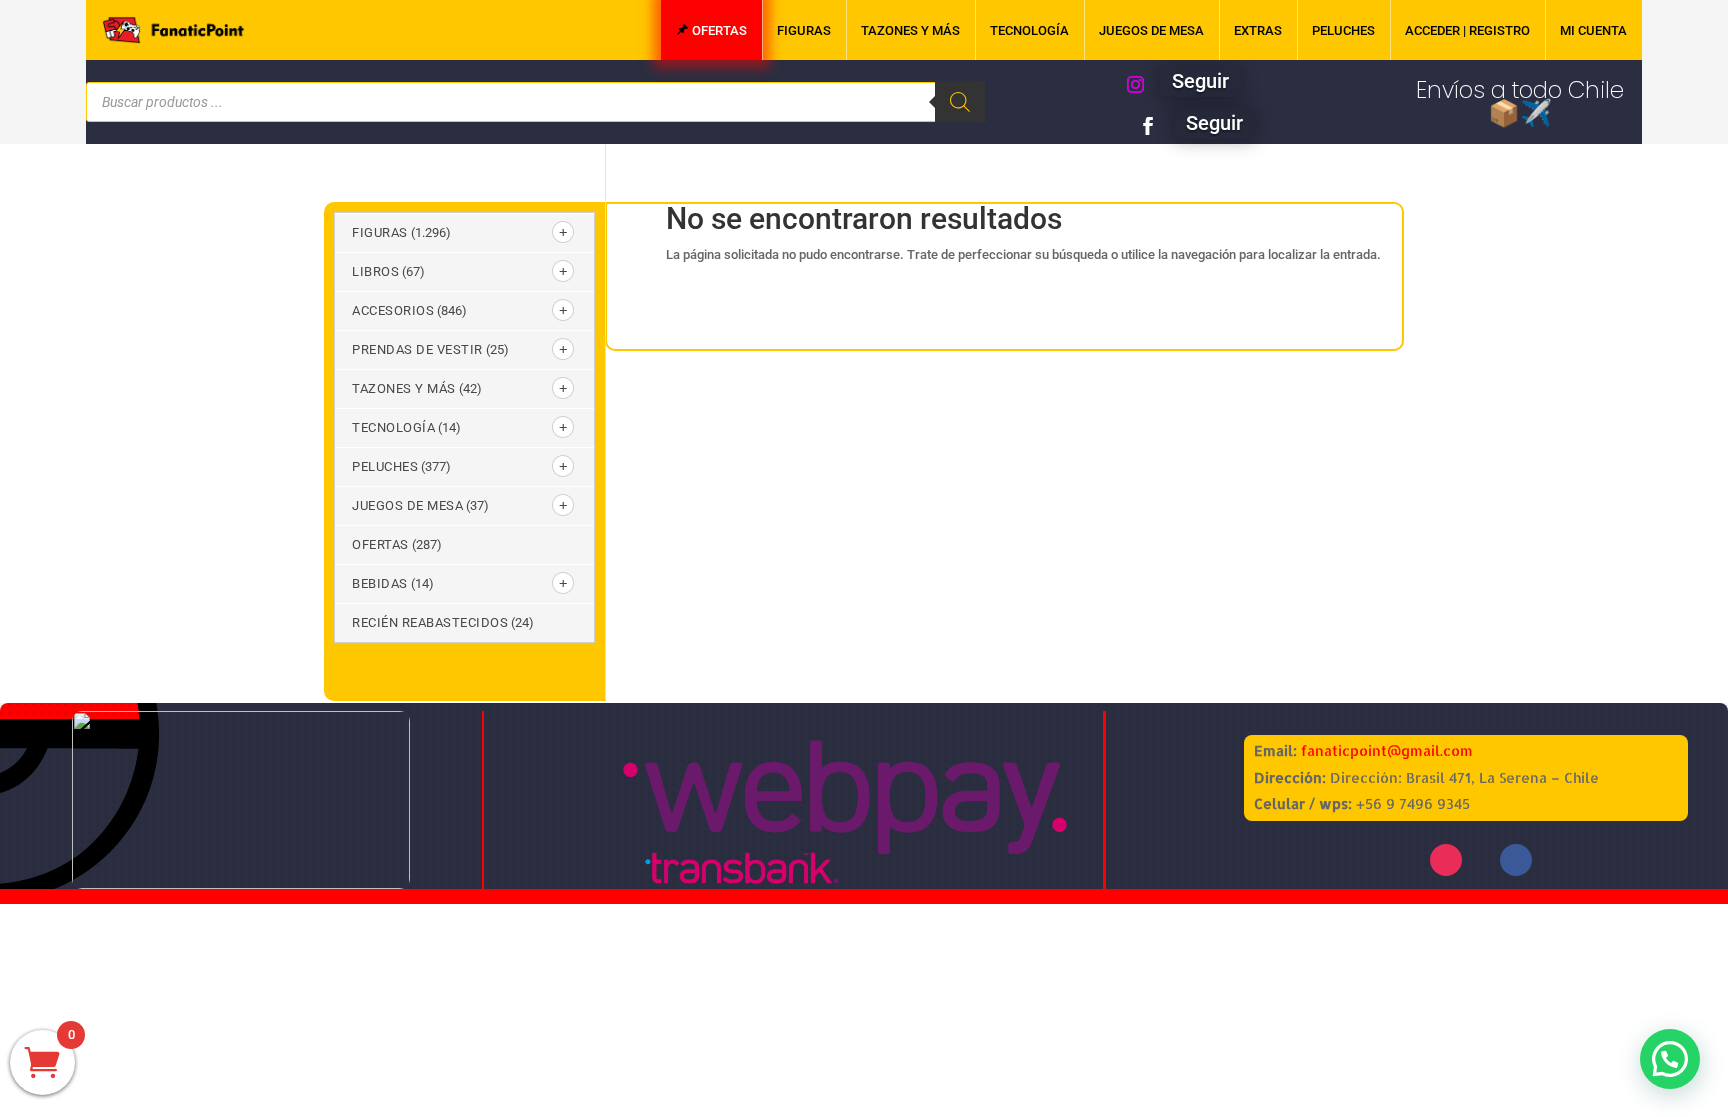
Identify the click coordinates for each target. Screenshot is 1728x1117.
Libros (375, 271)
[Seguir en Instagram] (1135, 85)
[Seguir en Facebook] (1148, 126)
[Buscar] (960, 102)
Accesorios (393, 310)
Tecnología (393, 427)
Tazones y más (404, 388)
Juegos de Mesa (407, 505)
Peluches (385, 466)
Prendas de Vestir (417, 349)
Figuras (380, 232)
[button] (1670, 1059)
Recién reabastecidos (430, 622)
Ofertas (380, 544)
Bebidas (380, 583)
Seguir (1200, 81)
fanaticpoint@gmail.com (1387, 750)
